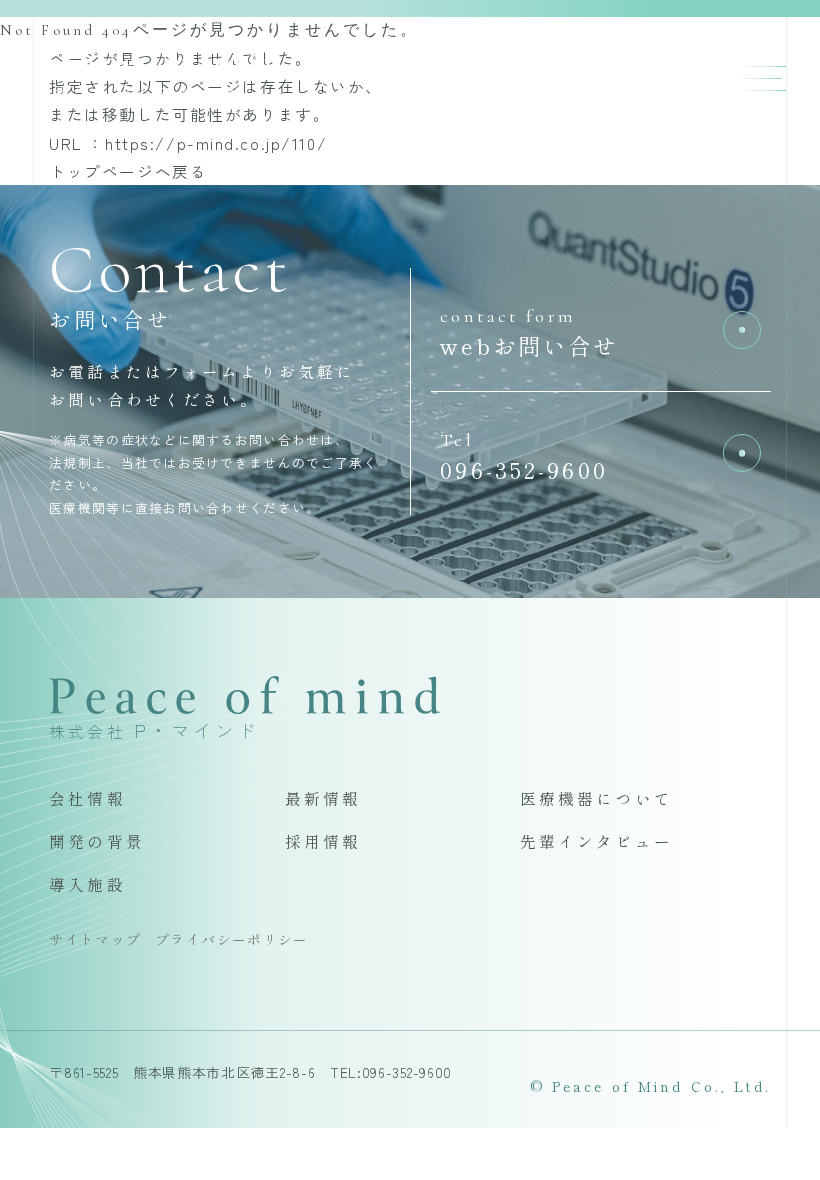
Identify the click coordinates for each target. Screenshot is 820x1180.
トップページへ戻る (128, 171)
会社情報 (87, 798)
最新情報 (323, 798)
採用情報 (323, 841)
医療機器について (596, 798)
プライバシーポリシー (232, 939)
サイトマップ (95, 939)
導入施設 (87, 884)
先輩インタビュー (596, 841)
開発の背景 (97, 841)
